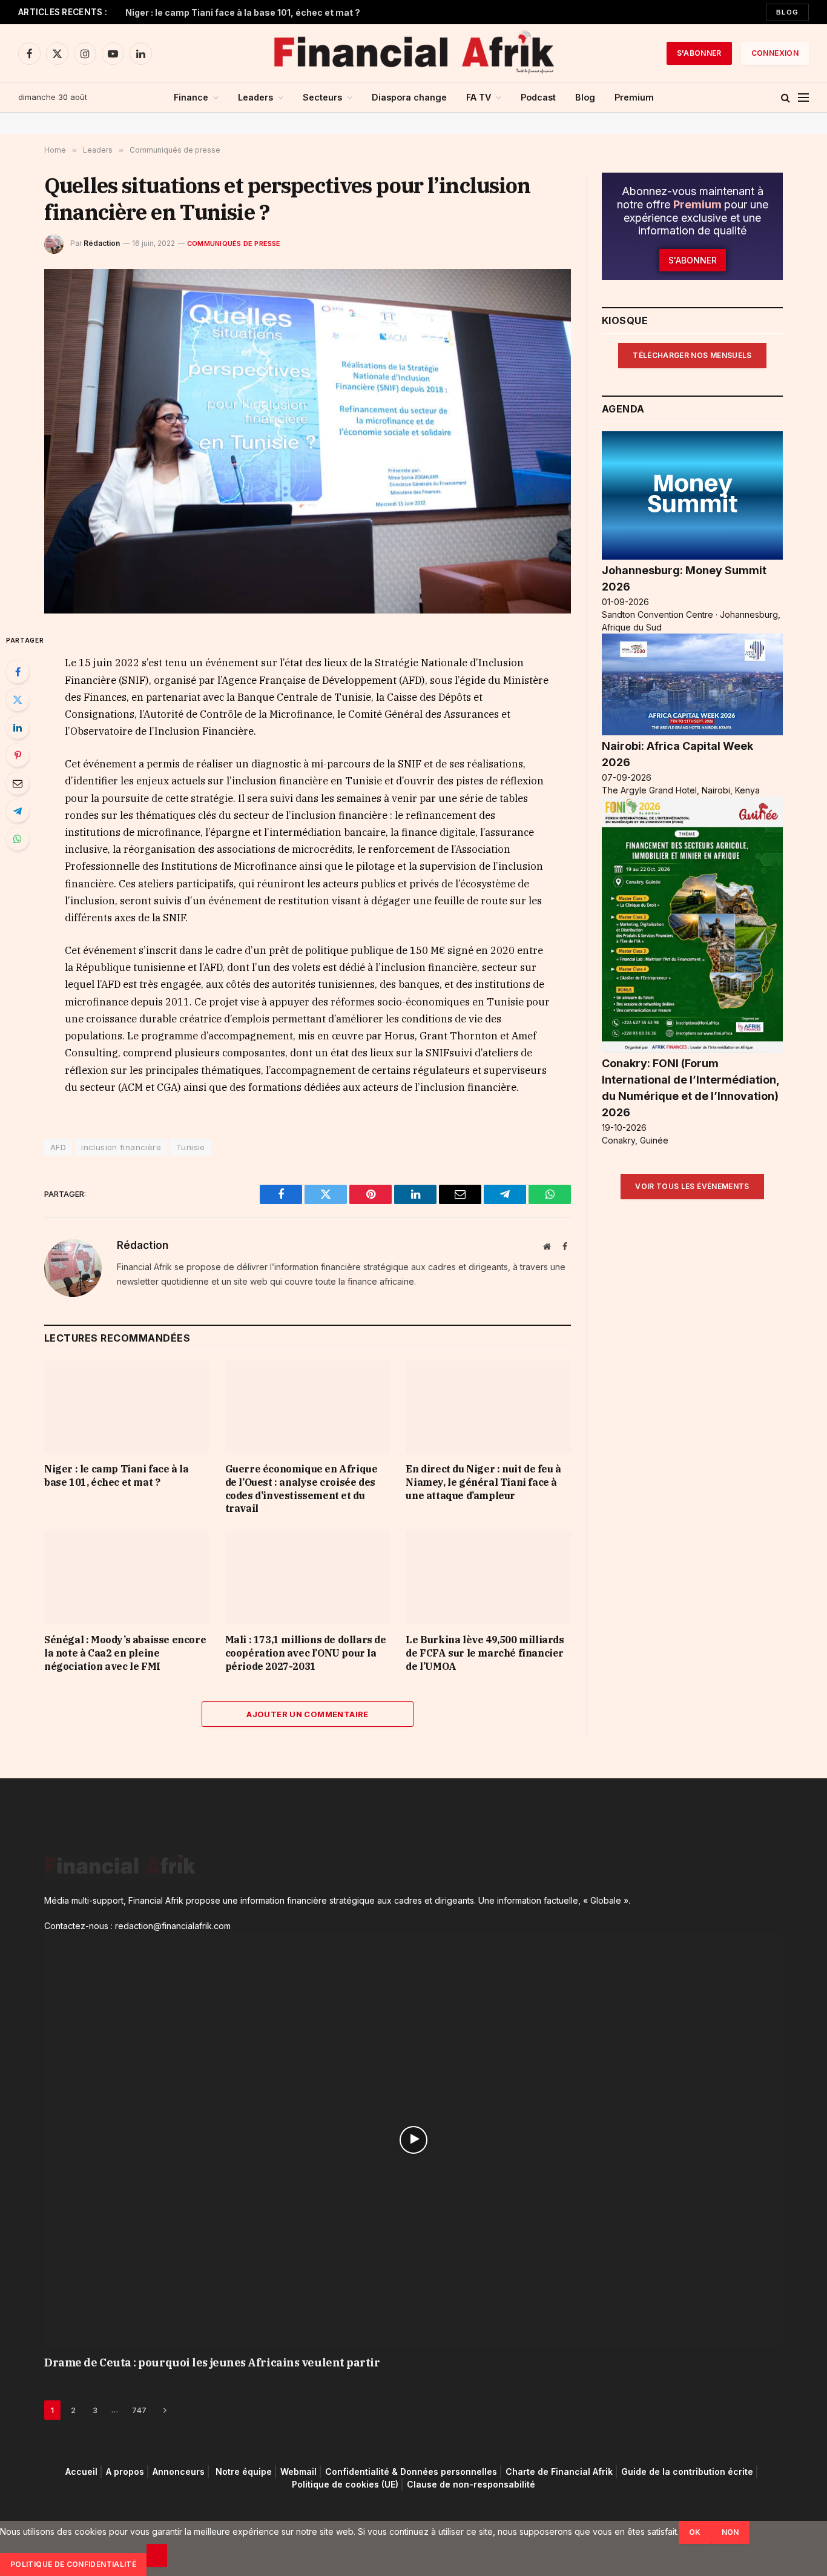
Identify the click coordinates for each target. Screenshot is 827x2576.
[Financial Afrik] (413, 53)
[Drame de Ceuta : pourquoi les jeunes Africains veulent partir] (413, 2140)
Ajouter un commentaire (308, 1714)
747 (139, 2410)
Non (730, 2532)
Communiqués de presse (234, 243)
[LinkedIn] (18, 727)
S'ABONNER (699, 53)
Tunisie (191, 1147)
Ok (695, 2532)
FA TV (479, 97)
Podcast (538, 97)
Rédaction (102, 243)
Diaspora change (409, 97)
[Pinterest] (18, 755)
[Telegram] (18, 811)
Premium (634, 97)
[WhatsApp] (18, 839)
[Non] (157, 2555)
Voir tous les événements (692, 1186)
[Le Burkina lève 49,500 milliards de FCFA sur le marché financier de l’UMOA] (488, 1578)
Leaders (255, 97)
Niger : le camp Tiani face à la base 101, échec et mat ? (243, 12)
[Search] (786, 98)
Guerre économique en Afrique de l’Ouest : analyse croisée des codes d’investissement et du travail (301, 1488)
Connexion (775, 53)
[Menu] (803, 98)
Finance (191, 97)
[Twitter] (18, 700)
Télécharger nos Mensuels (692, 355)
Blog (787, 12)
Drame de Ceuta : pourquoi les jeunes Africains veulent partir (212, 2362)
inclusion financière (121, 1147)
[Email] (18, 783)
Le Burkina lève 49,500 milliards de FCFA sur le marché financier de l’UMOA (485, 1653)
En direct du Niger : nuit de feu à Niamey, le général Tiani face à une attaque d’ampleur (483, 1482)
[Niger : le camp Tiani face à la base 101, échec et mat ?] (127, 1407)
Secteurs (322, 97)
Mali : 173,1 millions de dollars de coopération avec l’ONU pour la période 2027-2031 (306, 1653)
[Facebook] (18, 672)
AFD (58, 1147)
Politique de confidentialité (73, 2564)
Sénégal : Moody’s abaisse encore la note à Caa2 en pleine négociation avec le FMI (125, 1653)
